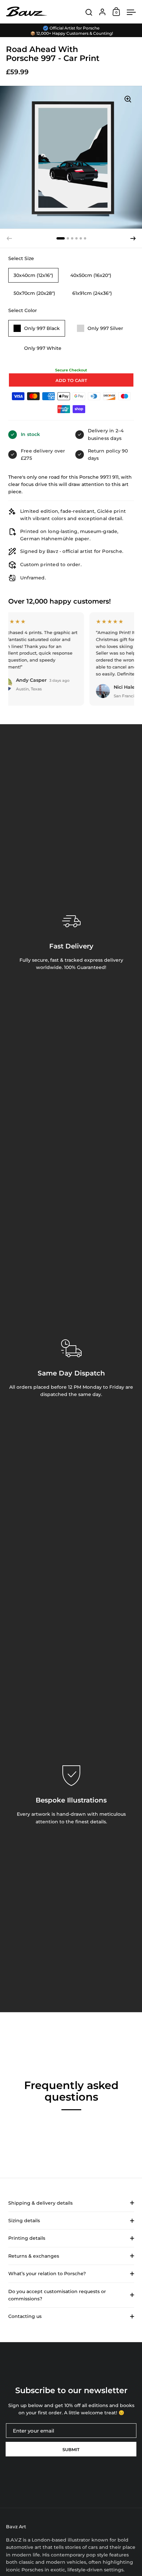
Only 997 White (43, 348)
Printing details (27, 2238)
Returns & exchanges (34, 2256)
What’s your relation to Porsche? (47, 2274)
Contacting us (25, 2316)
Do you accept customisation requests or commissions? (57, 2295)
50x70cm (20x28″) (34, 293)
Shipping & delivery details (40, 2203)
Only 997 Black (42, 328)
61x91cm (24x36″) (92, 293)
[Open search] (89, 12)
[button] (61, 238)
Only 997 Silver (105, 328)
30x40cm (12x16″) (33, 275)
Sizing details (24, 2221)
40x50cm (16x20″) (91, 275)
